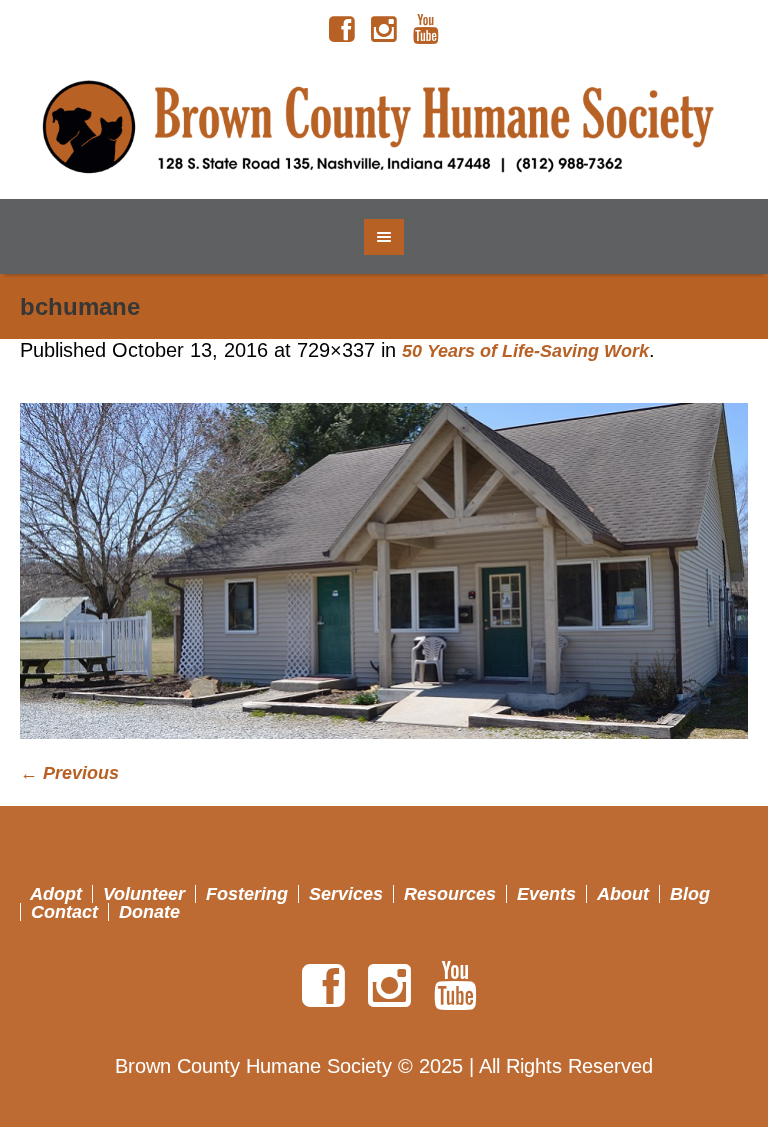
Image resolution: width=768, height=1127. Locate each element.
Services (346, 894)
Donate (149, 912)
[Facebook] (342, 30)
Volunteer (144, 894)
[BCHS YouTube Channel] (426, 30)
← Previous (69, 773)
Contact (64, 912)
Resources (450, 894)
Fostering (247, 894)
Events (546, 894)
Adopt (56, 894)
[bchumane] (384, 571)
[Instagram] (384, 30)
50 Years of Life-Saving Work (525, 351)
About (623, 894)
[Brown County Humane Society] (383, 129)
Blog (690, 894)
